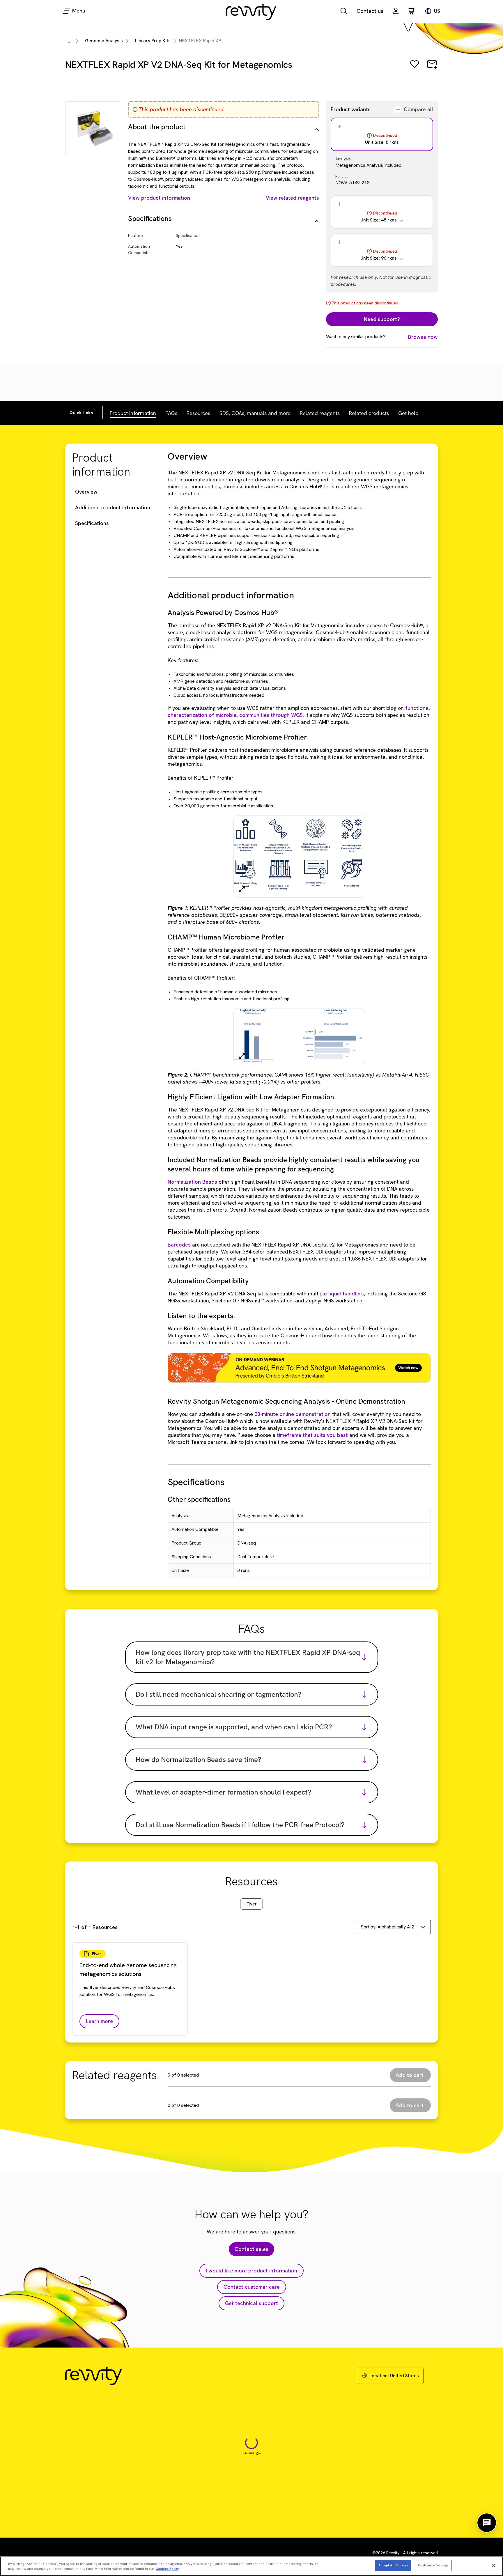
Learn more (99, 2021)
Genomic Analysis (104, 41)
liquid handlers (346, 1294)
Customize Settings (433, 2565)
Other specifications (199, 1499)
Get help (408, 413)
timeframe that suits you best (313, 1435)
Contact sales (251, 2249)
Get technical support (251, 2303)
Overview (86, 492)
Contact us (370, 11)
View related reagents (292, 198)
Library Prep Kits (153, 41)
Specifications (92, 523)
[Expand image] (242, 889)
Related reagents (320, 413)
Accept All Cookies (393, 2565)
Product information (133, 413)
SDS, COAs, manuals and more (255, 413)
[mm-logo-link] (251, 12)
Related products (369, 413)
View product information (159, 198)
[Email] (432, 68)
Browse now (423, 337)
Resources (198, 413)
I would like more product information (251, 2271)
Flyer (251, 1904)
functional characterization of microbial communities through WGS (299, 711)
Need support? (382, 319)
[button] (396, 11)
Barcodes (179, 1245)
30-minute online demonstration (293, 1414)
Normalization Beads (192, 1182)
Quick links (81, 413)
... (69, 41)
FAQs (171, 413)
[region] (251, 2566)
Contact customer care (252, 2287)
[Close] (494, 2566)
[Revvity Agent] (487, 2523)
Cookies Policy (167, 2569)
